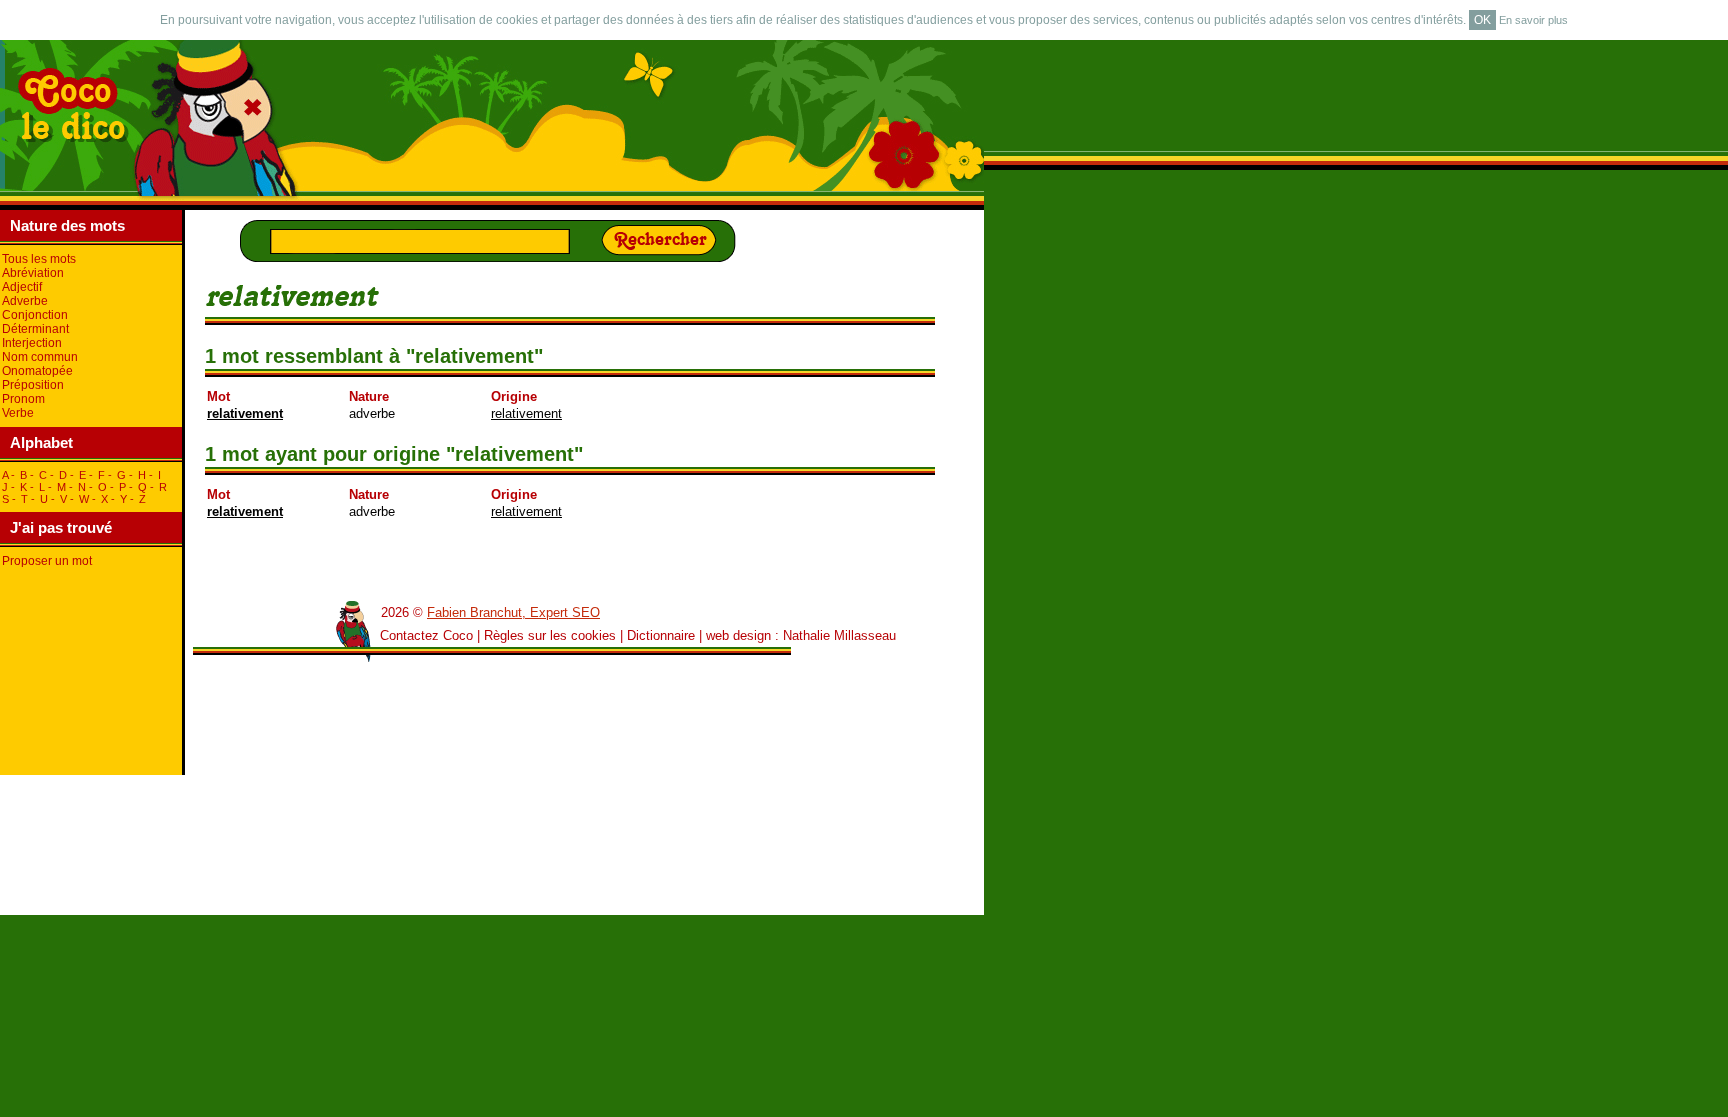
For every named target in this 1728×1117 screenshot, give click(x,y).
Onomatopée (37, 371)
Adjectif (22, 287)
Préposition (33, 385)
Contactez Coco (426, 635)
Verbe (18, 413)
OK (1482, 20)
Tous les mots (39, 259)
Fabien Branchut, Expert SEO (513, 612)
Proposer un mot (47, 561)
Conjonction (35, 315)
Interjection (32, 343)
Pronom (23, 399)
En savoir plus (1533, 20)
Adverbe (25, 301)
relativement (245, 413)
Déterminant (35, 329)
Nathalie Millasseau (839, 635)
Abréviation (33, 273)
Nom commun (40, 357)
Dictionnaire (661, 635)
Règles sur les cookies (550, 635)
